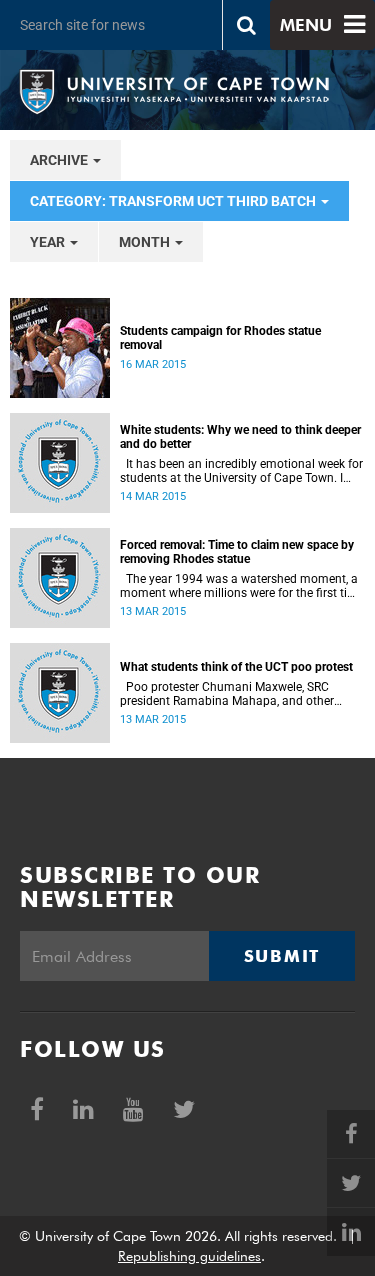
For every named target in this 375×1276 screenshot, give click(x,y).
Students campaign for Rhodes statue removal (220, 338)
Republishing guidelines (189, 1256)
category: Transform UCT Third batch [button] (174, 201)
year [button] (49, 242)
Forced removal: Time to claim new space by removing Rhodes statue (237, 552)
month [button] (146, 242)
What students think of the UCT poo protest (236, 667)
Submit (282, 956)
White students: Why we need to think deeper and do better (240, 437)
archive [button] (60, 160)
